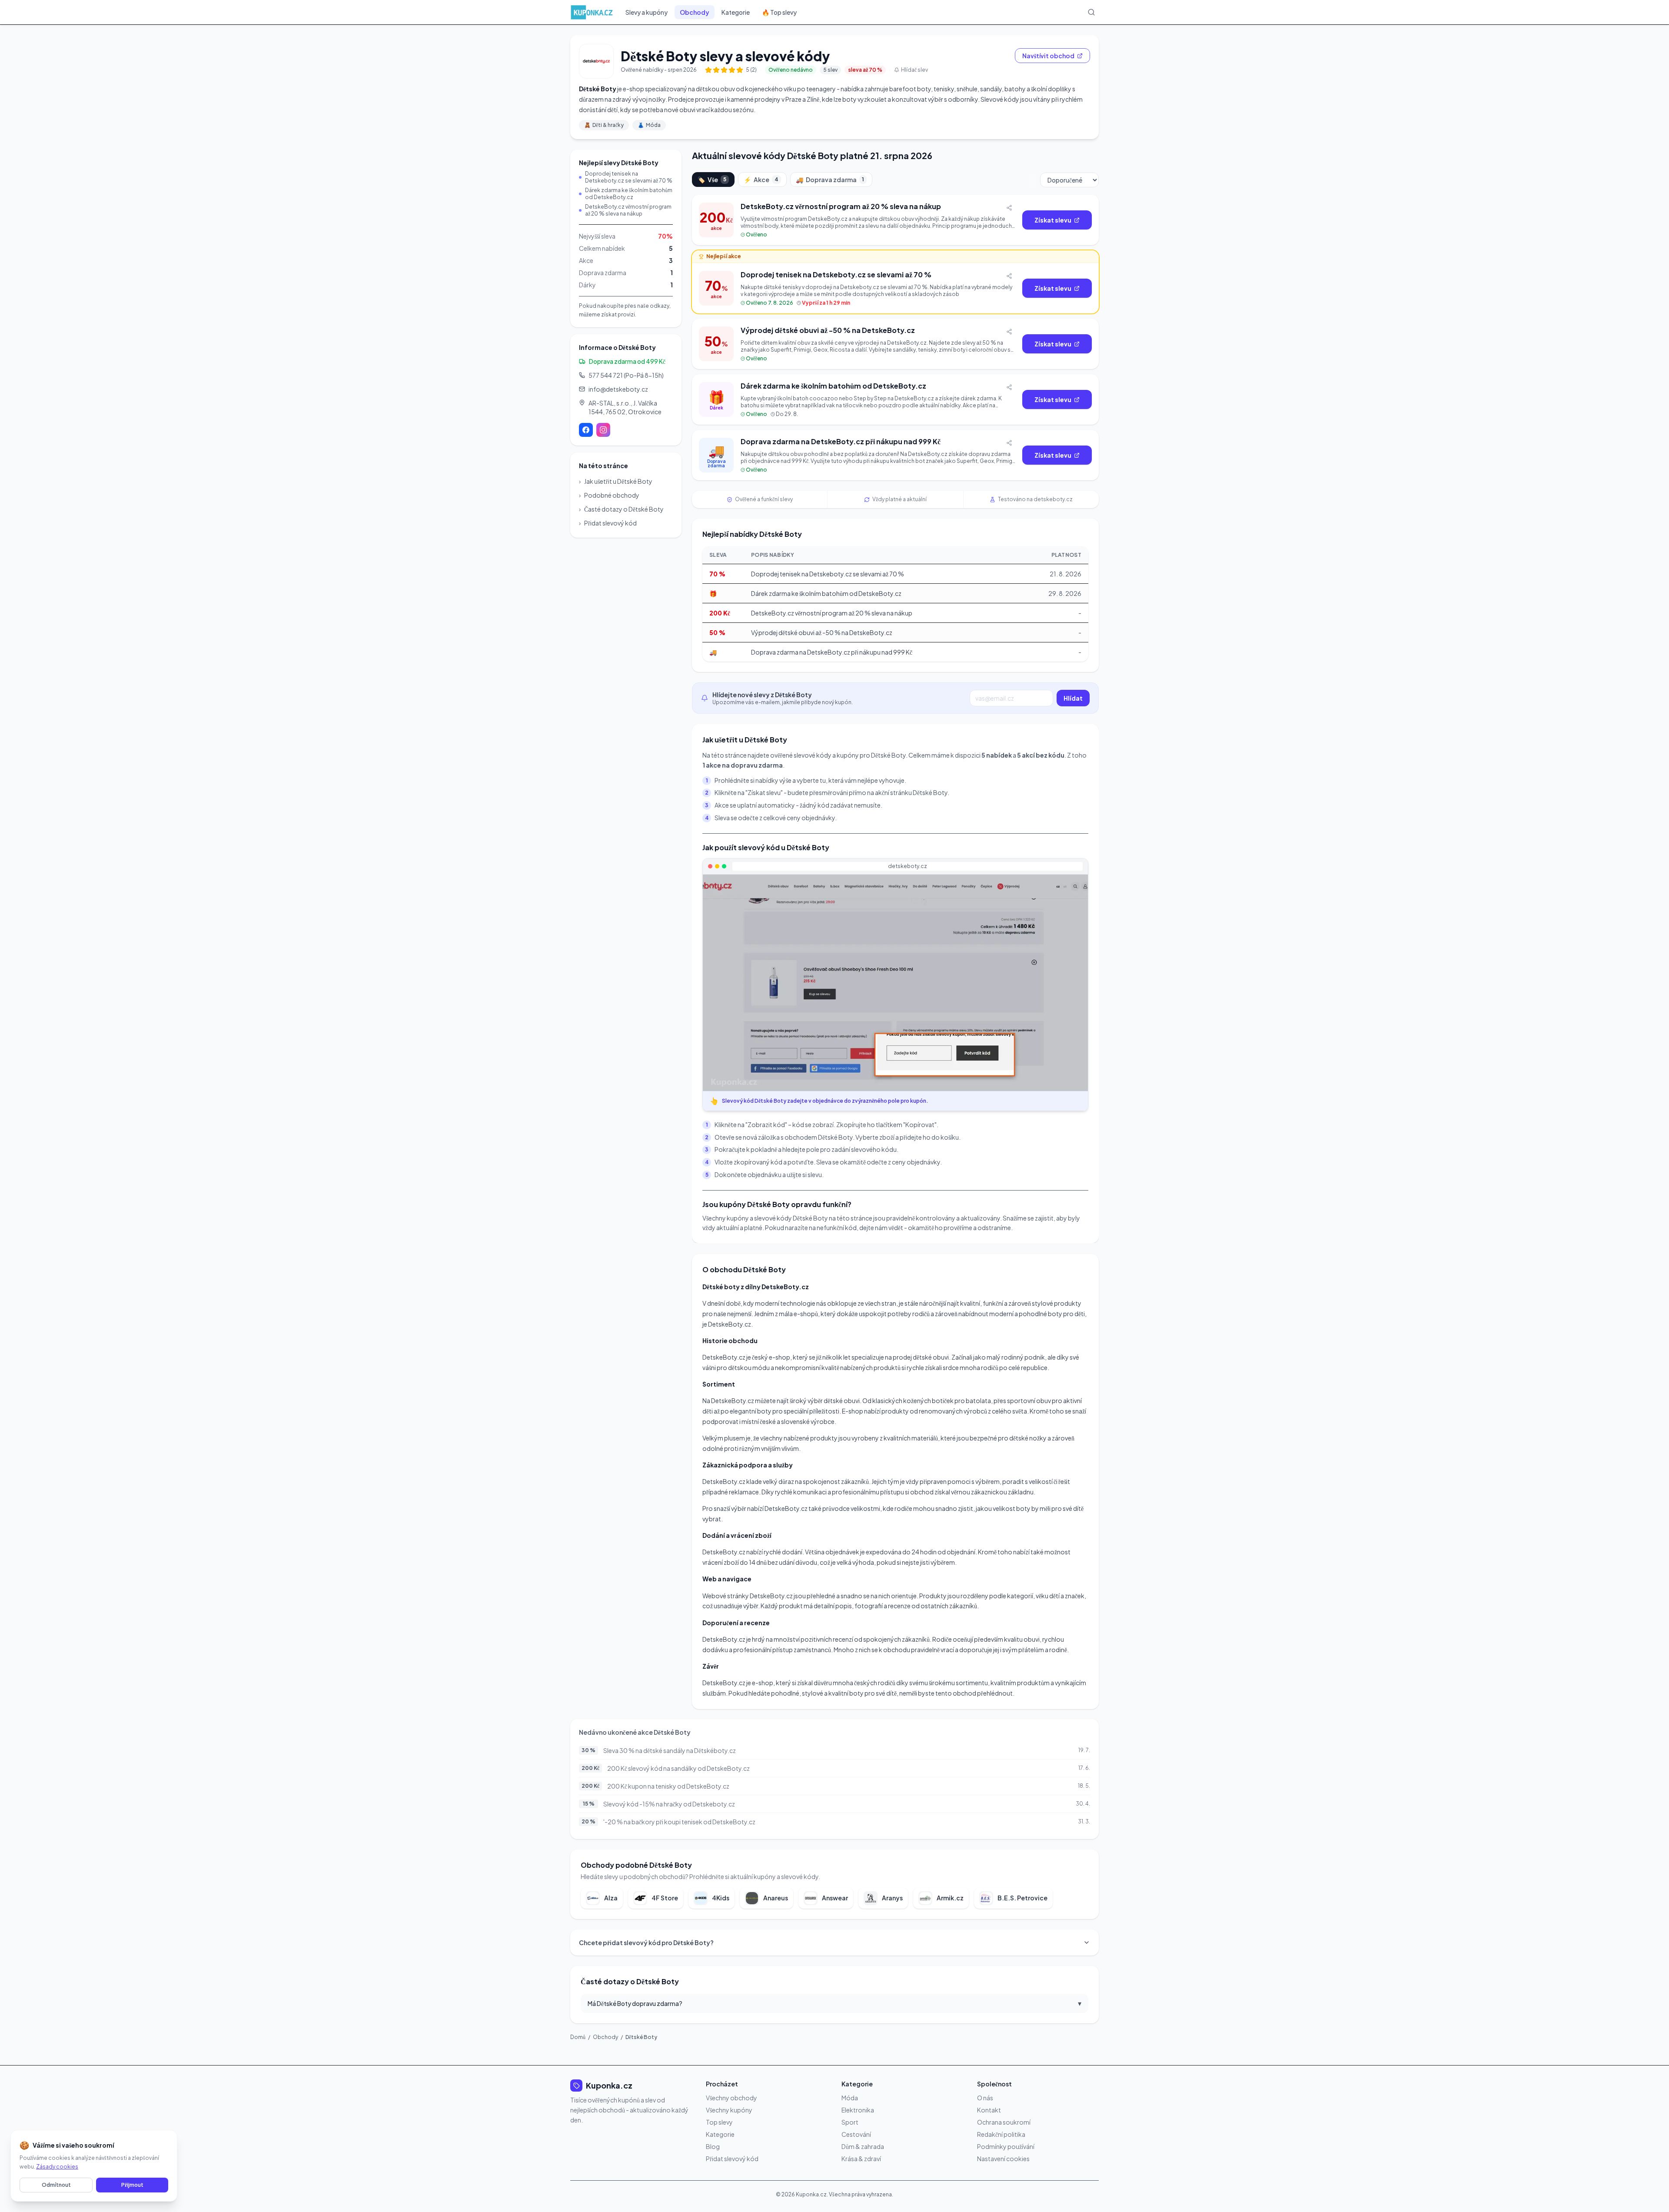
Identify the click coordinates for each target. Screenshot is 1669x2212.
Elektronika (858, 2110)
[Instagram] (603, 430)
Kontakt (989, 2110)
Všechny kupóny (729, 2110)
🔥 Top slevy (779, 12)
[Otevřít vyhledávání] (1091, 12)
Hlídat (1073, 698)
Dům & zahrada (863, 2146)
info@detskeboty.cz (618, 389)
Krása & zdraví (861, 2159)
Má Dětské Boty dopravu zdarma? (834, 2003)
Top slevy (719, 2122)
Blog (713, 2146)
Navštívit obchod (1048, 56)
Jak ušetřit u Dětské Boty (616, 481)
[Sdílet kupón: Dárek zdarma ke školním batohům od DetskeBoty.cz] (1009, 387)
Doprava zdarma (830, 180)
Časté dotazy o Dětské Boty (621, 509)
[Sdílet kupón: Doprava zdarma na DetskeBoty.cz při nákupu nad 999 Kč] (1009, 443)
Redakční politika (1001, 2134)
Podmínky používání (1006, 2146)
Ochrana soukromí (1004, 2122)
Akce (761, 180)
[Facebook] (586, 430)
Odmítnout (56, 2185)
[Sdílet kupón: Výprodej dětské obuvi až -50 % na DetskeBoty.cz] (1009, 332)
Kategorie (736, 12)
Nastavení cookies (1003, 2159)
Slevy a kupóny (647, 12)
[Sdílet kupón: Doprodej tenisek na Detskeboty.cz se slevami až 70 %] (1009, 276)
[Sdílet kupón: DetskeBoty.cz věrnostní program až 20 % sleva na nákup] (1009, 208)
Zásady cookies (57, 2167)
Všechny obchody (731, 2098)
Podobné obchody (609, 495)
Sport (850, 2122)
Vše (712, 180)
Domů (578, 2037)
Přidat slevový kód (608, 523)
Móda (649, 125)
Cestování (856, 2134)
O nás (985, 2098)
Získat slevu (1053, 220)
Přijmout (132, 2185)
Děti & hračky (604, 125)
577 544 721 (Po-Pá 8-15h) (626, 375)
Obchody (695, 12)
